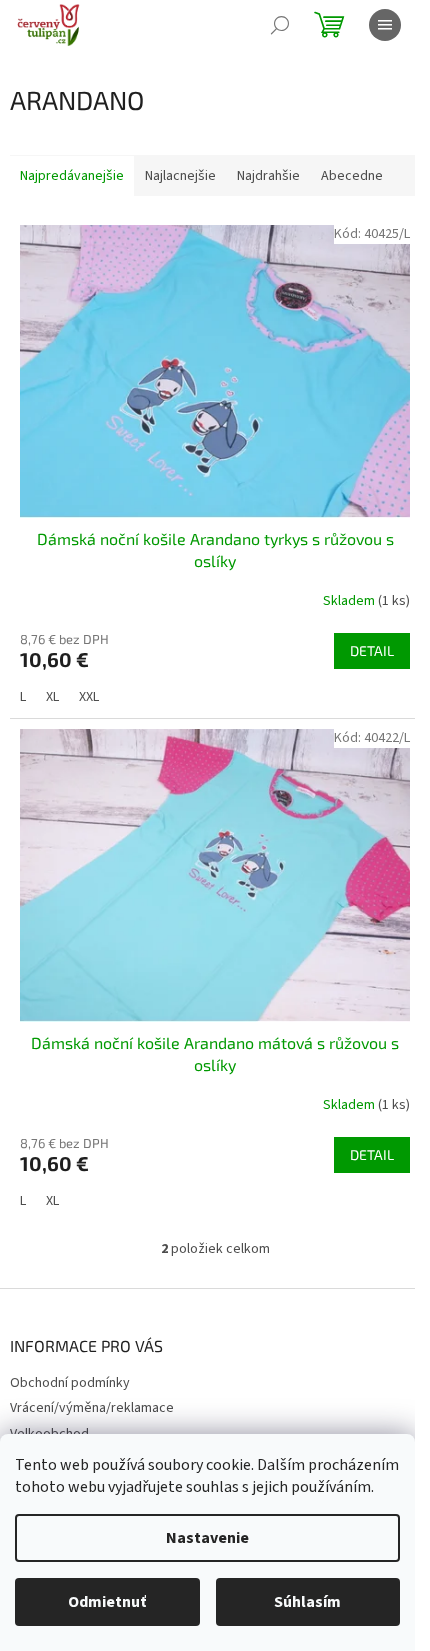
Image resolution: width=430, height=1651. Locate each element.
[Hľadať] (280, 25)
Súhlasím (307, 1602)
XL (52, 697)
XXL (89, 697)
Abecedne (352, 176)
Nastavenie (207, 1538)
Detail (372, 650)
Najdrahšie (268, 176)
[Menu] (385, 25)
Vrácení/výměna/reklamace (92, 1408)
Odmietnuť (107, 1602)
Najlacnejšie (180, 176)
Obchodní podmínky (70, 1383)
